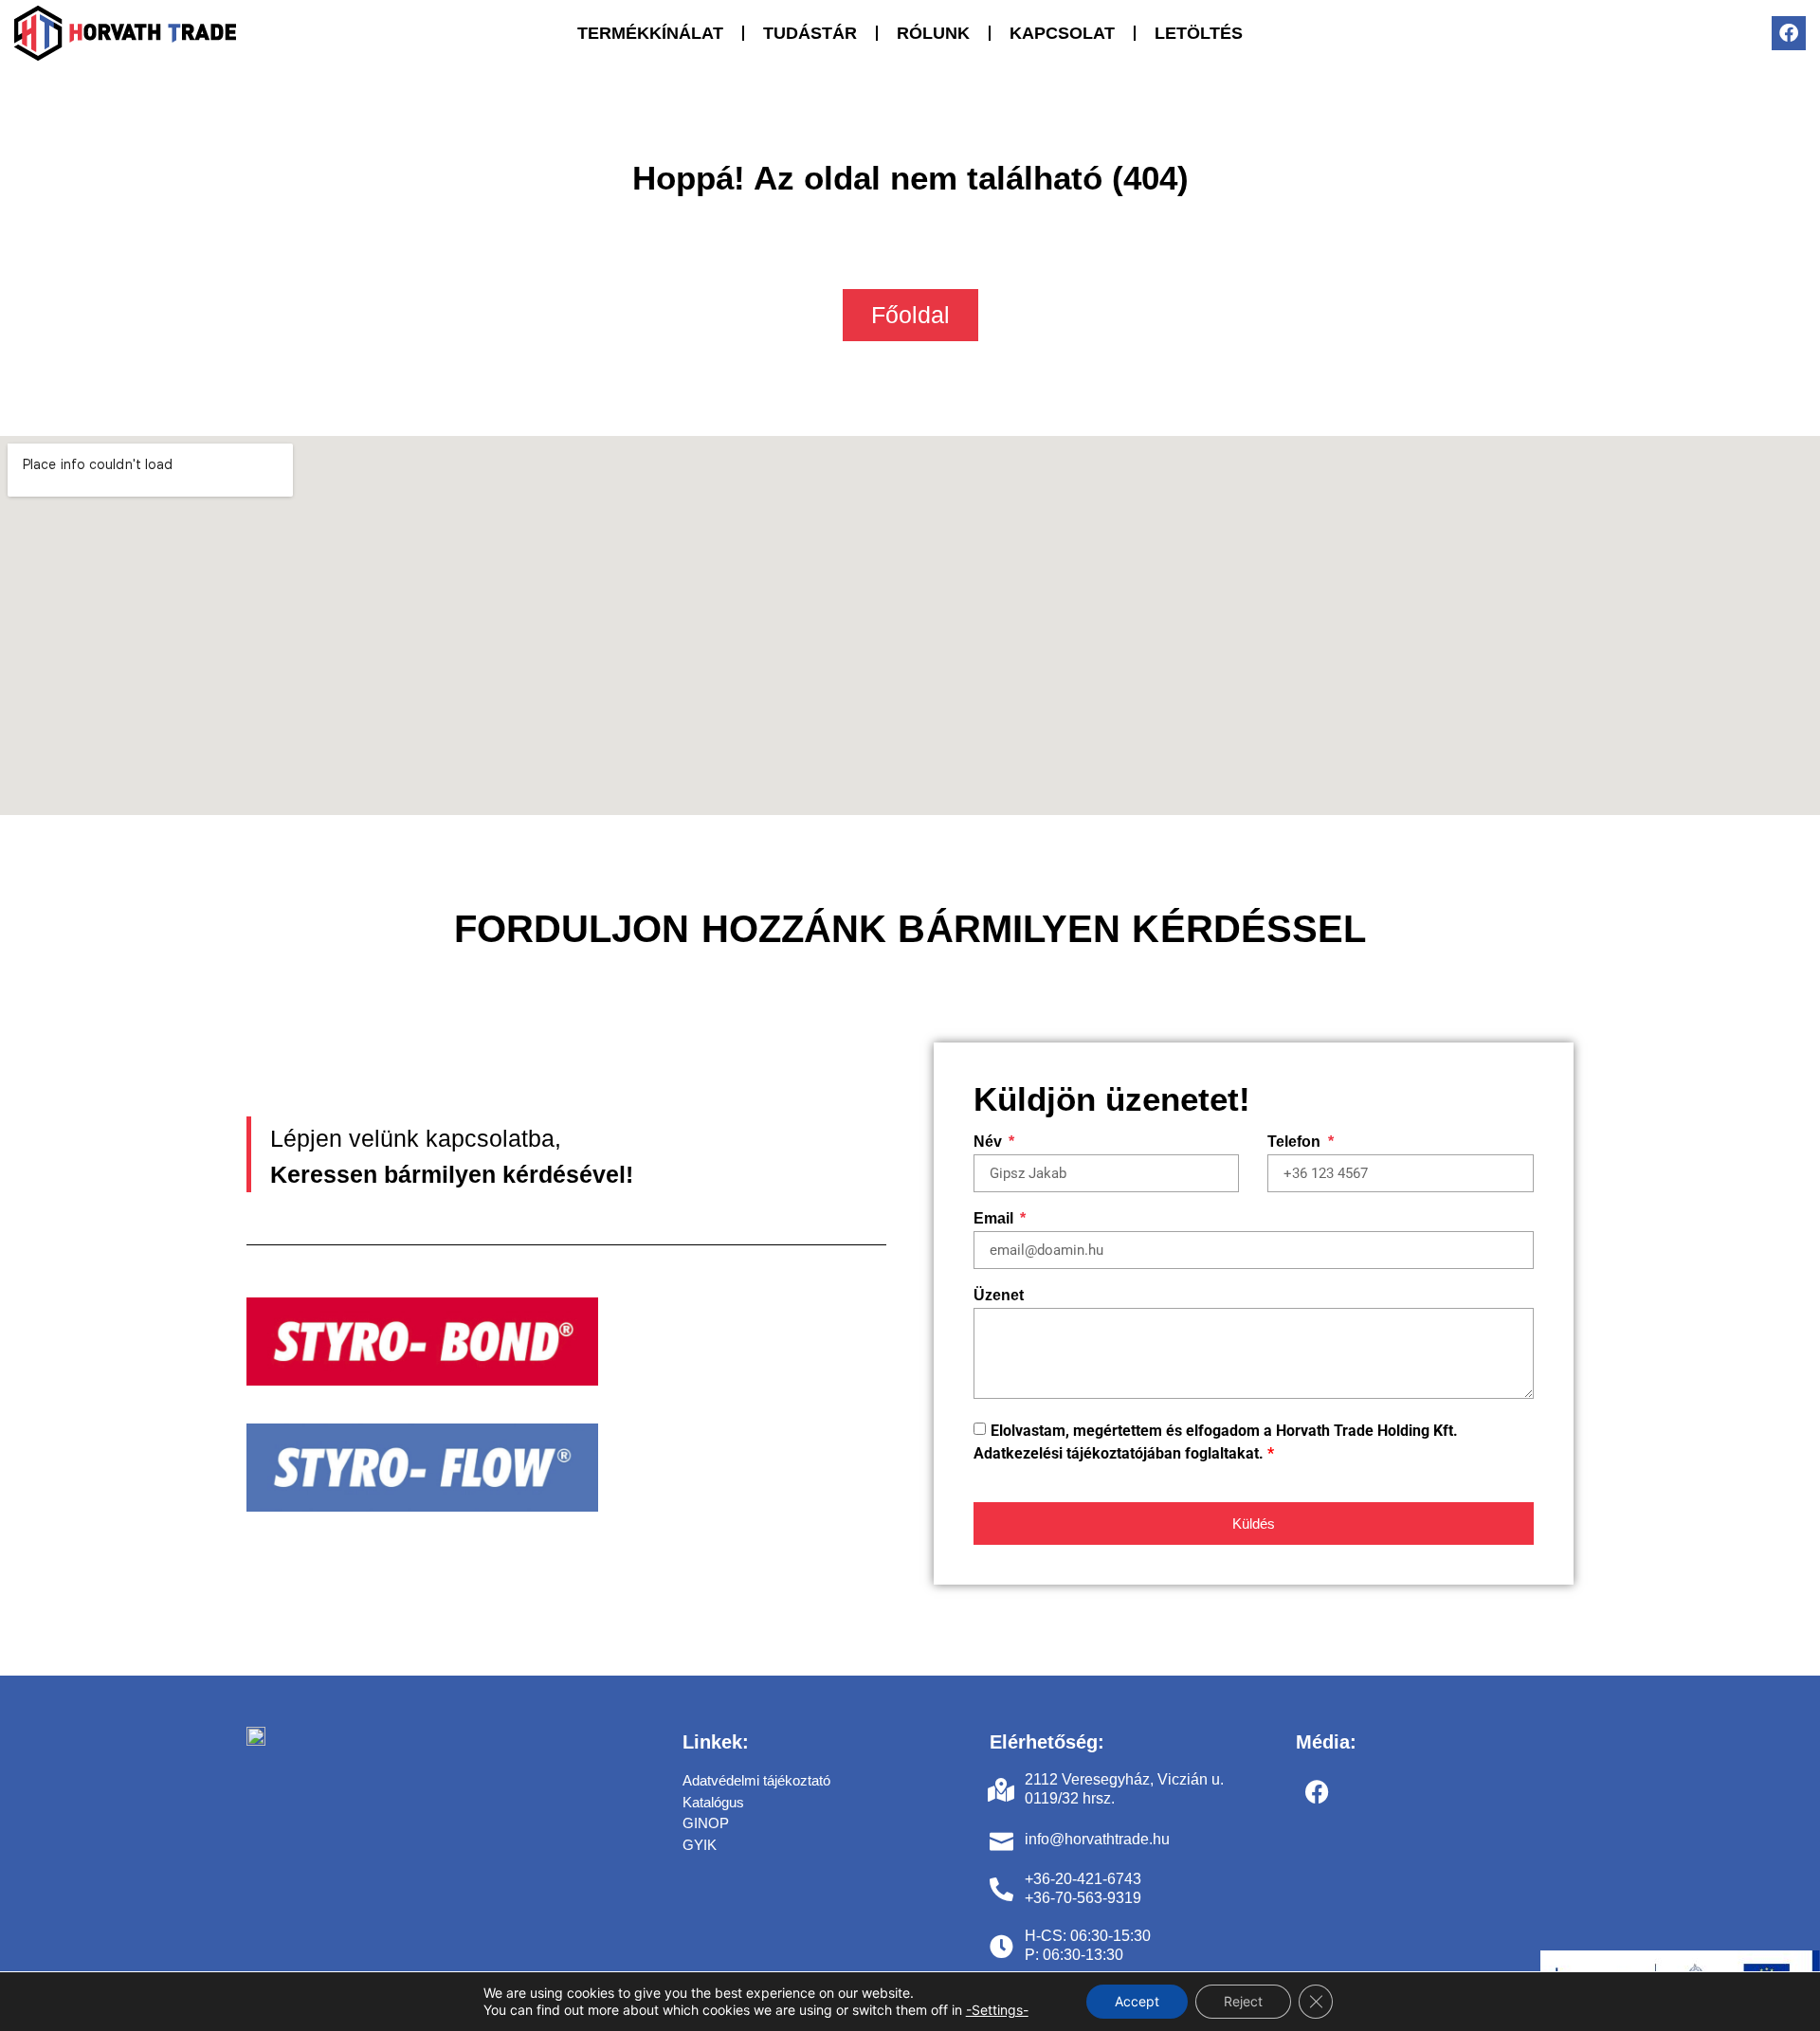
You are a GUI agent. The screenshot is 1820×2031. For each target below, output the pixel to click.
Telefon (1296, 1142)
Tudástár (810, 33)
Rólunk (933, 33)
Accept (1137, 2001)
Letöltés (1199, 33)
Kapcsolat (1062, 33)
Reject (1243, 2001)
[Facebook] (1789, 33)
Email (995, 1219)
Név (990, 1142)
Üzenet (999, 1296)
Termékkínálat (650, 33)
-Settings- (997, 2010)
